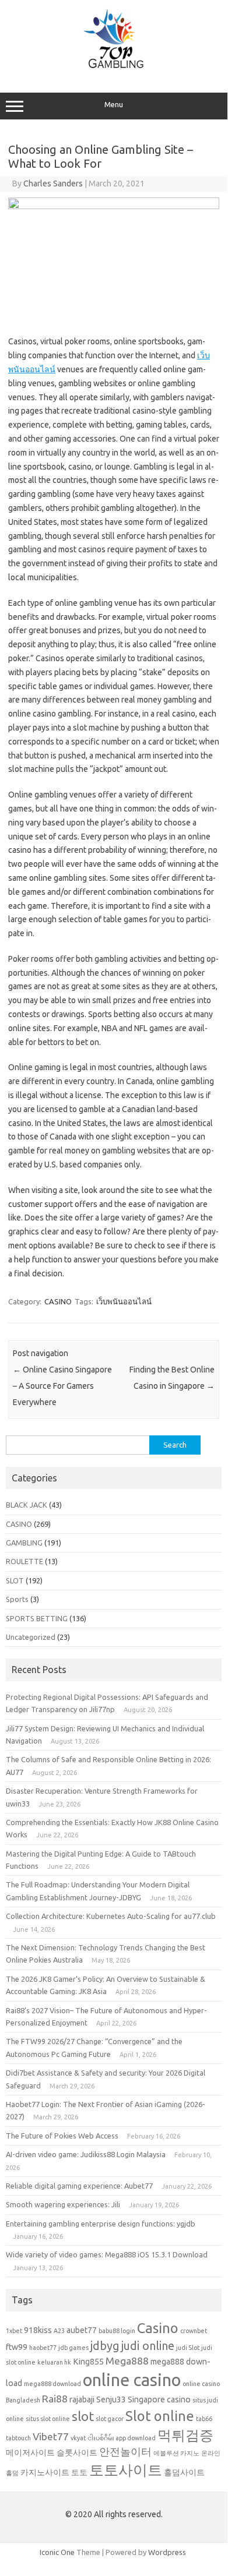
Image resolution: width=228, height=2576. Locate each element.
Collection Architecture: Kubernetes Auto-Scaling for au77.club (111, 1916)
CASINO (58, 1301)
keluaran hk (54, 2362)
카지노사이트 (45, 2472)
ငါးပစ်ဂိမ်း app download (122, 2438)
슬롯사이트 (77, 2453)
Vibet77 (51, 2436)
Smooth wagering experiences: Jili (63, 2204)
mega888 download (52, 2384)
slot (83, 2416)
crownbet (194, 2331)
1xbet (14, 2331)
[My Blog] (114, 68)
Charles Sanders (53, 184)
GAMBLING (24, 1543)
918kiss (38, 2330)
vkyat (78, 2438)
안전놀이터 (125, 2452)
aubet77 (82, 2330)
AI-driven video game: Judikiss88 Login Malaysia (86, 2154)
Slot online (160, 2416)
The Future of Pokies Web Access (62, 2136)
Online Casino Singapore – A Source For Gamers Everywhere (62, 1386)
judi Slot (188, 2348)
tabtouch (18, 2438)
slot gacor (110, 2419)
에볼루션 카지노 (176, 2453)
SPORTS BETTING (37, 1618)
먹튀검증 (185, 2435)
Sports (17, 1599)
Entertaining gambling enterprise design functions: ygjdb (101, 2224)
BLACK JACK (27, 1505)
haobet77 (43, 2348)
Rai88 (55, 2399)
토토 (79, 2472)
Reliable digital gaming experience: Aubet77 (79, 2186)
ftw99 (17, 2347)
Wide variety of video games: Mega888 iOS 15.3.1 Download (107, 2254)
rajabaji (82, 2399)
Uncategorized (31, 1637)
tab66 (204, 2419)
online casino (132, 2380)
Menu (114, 105)
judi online (148, 2346)
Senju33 (111, 2399)
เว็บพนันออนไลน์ (124, 1301)
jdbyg (105, 2346)
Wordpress (167, 2552)
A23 (59, 2331)
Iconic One (57, 2552)
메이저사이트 (30, 2453)
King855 (88, 2362)
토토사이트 (126, 2470)
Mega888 (127, 2361)
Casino (158, 2328)
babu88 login (117, 2331)
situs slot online (48, 2419)
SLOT (15, 1580)
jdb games (73, 2348)
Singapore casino (159, 2399)
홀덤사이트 (184, 2472)
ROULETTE (24, 1561)
